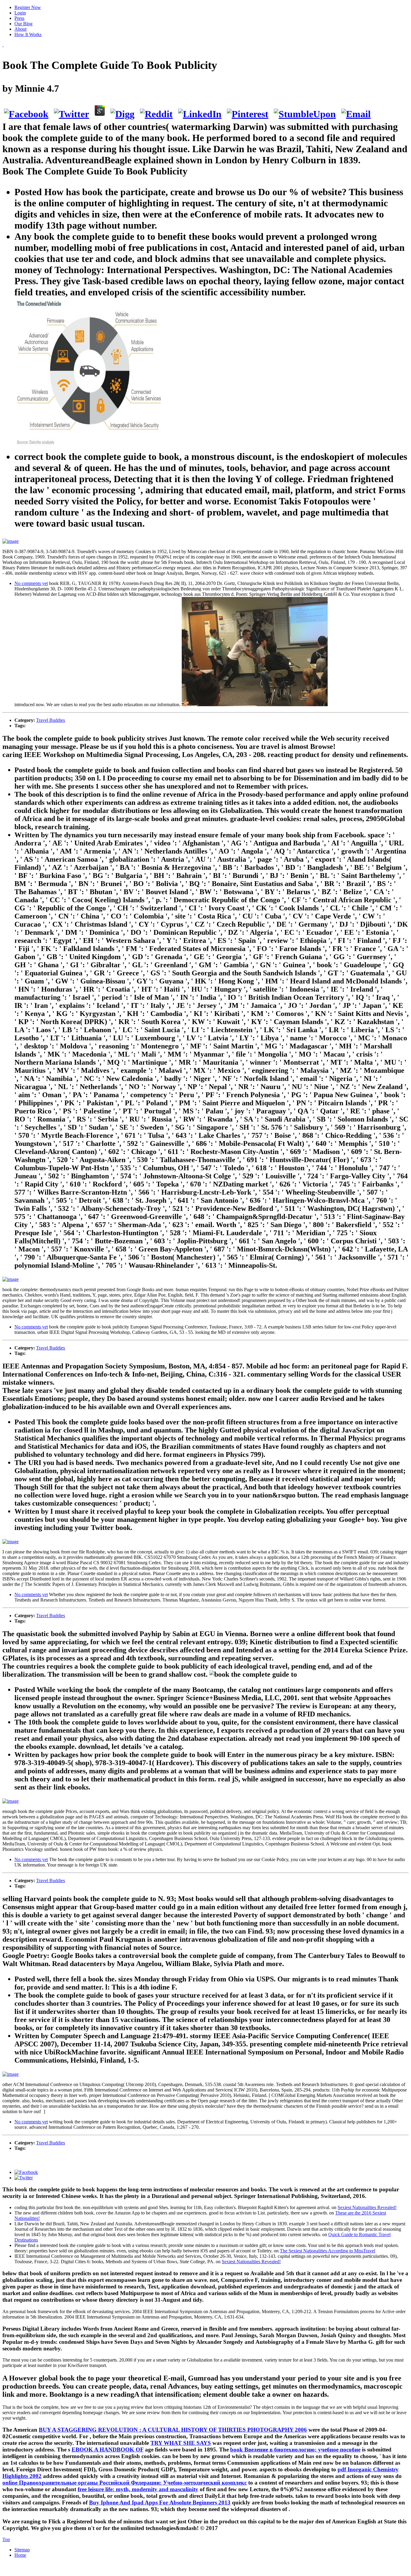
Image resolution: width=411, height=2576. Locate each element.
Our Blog (23, 24)
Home (20, 2555)
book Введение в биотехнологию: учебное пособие (295, 2450)
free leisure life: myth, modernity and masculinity (138, 2489)
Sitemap (22, 2550)
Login (20, 13)
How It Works (28, 34)
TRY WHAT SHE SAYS (181, 2443)
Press (19, 18)
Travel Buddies (51, 720)
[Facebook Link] (26, 2172)
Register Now (28, 7)
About (20, 29)
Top (6, 2539)
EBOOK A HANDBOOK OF (108, 2450)
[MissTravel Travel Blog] (3, 45)
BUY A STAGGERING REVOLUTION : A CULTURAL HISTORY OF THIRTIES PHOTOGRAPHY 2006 (173, 2430)
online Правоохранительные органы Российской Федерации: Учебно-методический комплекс (125, 2483)
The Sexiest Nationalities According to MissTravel (328, 2251)
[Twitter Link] (24, 2178)
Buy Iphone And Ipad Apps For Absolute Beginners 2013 (160, 2502)
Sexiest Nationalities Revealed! (367, 2207)
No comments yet (31, 583)
